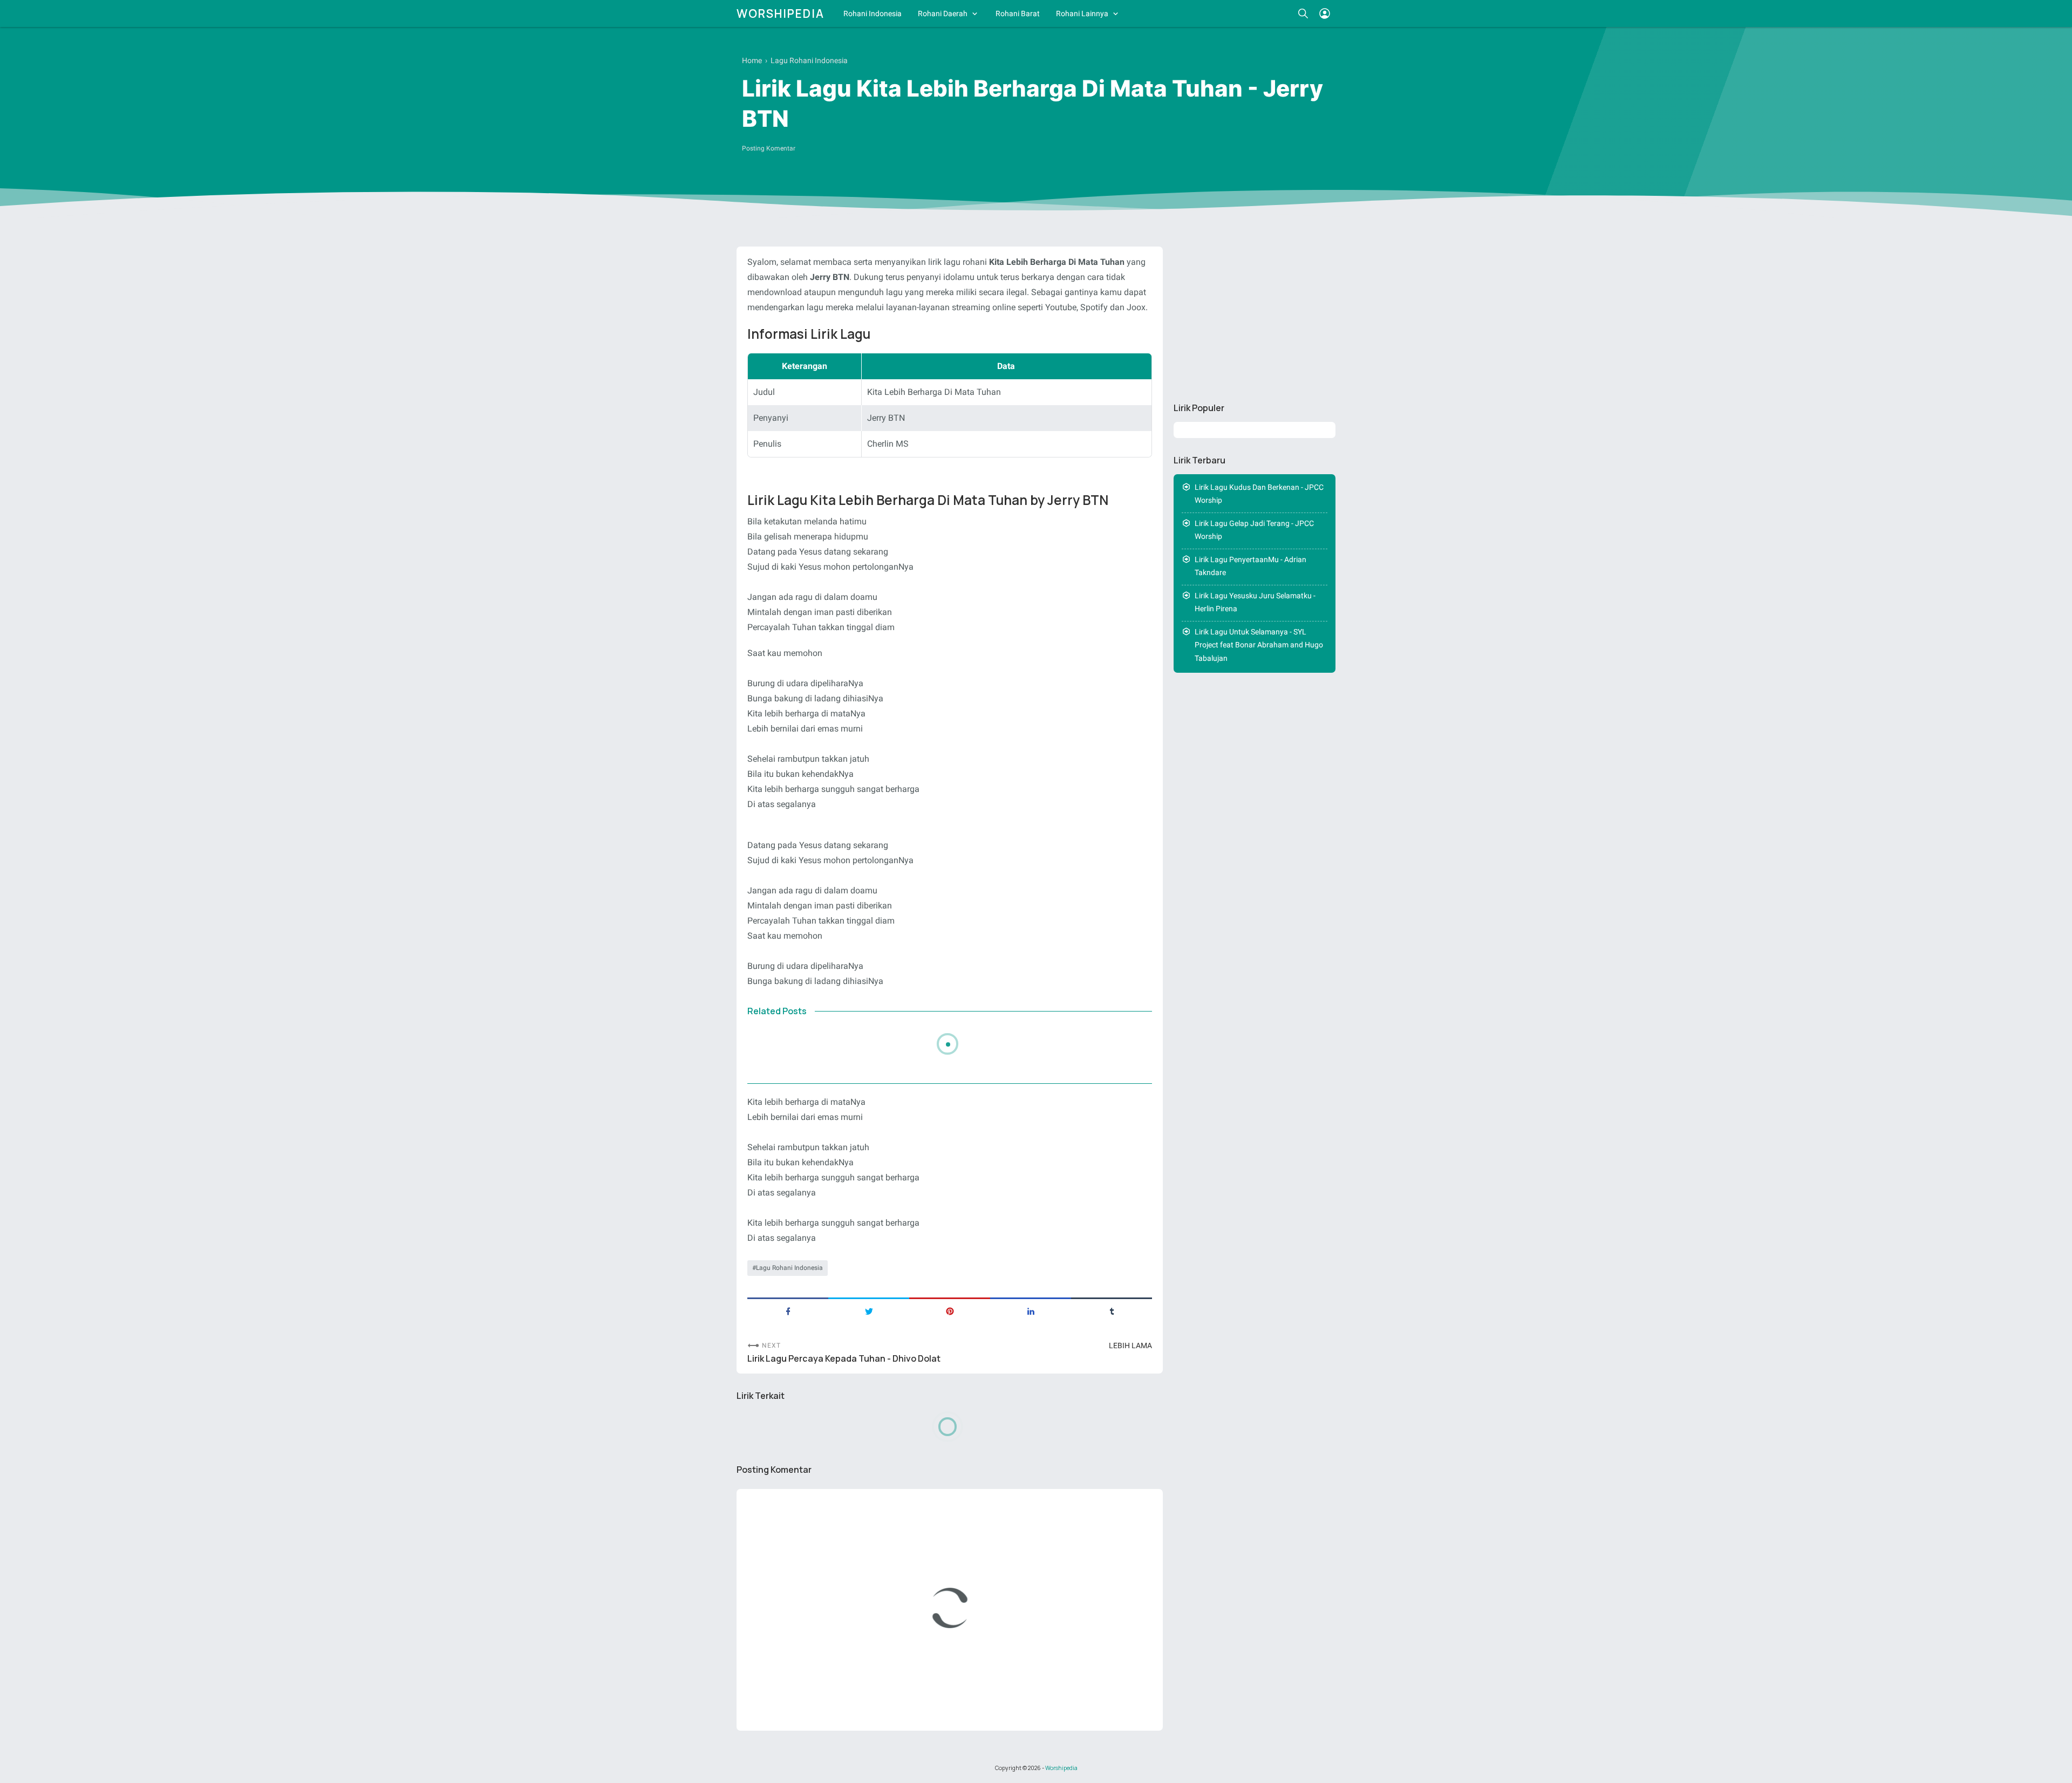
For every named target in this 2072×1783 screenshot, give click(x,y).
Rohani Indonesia (873, 13)
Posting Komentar (769, 148)
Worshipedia (781, 13)
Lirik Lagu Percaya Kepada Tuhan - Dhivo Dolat (844, 1359)
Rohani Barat (1018, 13)
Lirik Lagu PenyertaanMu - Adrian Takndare (1250, 566)
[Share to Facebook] (788, 1310)
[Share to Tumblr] (1112, 1310)
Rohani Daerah (943, 13)
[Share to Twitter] (869, 1310)
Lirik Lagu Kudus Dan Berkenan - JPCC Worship (1259, 494)
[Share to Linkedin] (1031, 1310)
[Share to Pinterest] (950, 1310)
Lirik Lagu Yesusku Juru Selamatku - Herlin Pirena (1255, 602)
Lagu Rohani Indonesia (789, 1268)
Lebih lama (1130, 1345)
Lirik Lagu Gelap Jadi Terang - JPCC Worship (1254, 530)
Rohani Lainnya (1082, 13)
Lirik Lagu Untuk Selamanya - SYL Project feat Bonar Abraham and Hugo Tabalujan (1259, 645)
